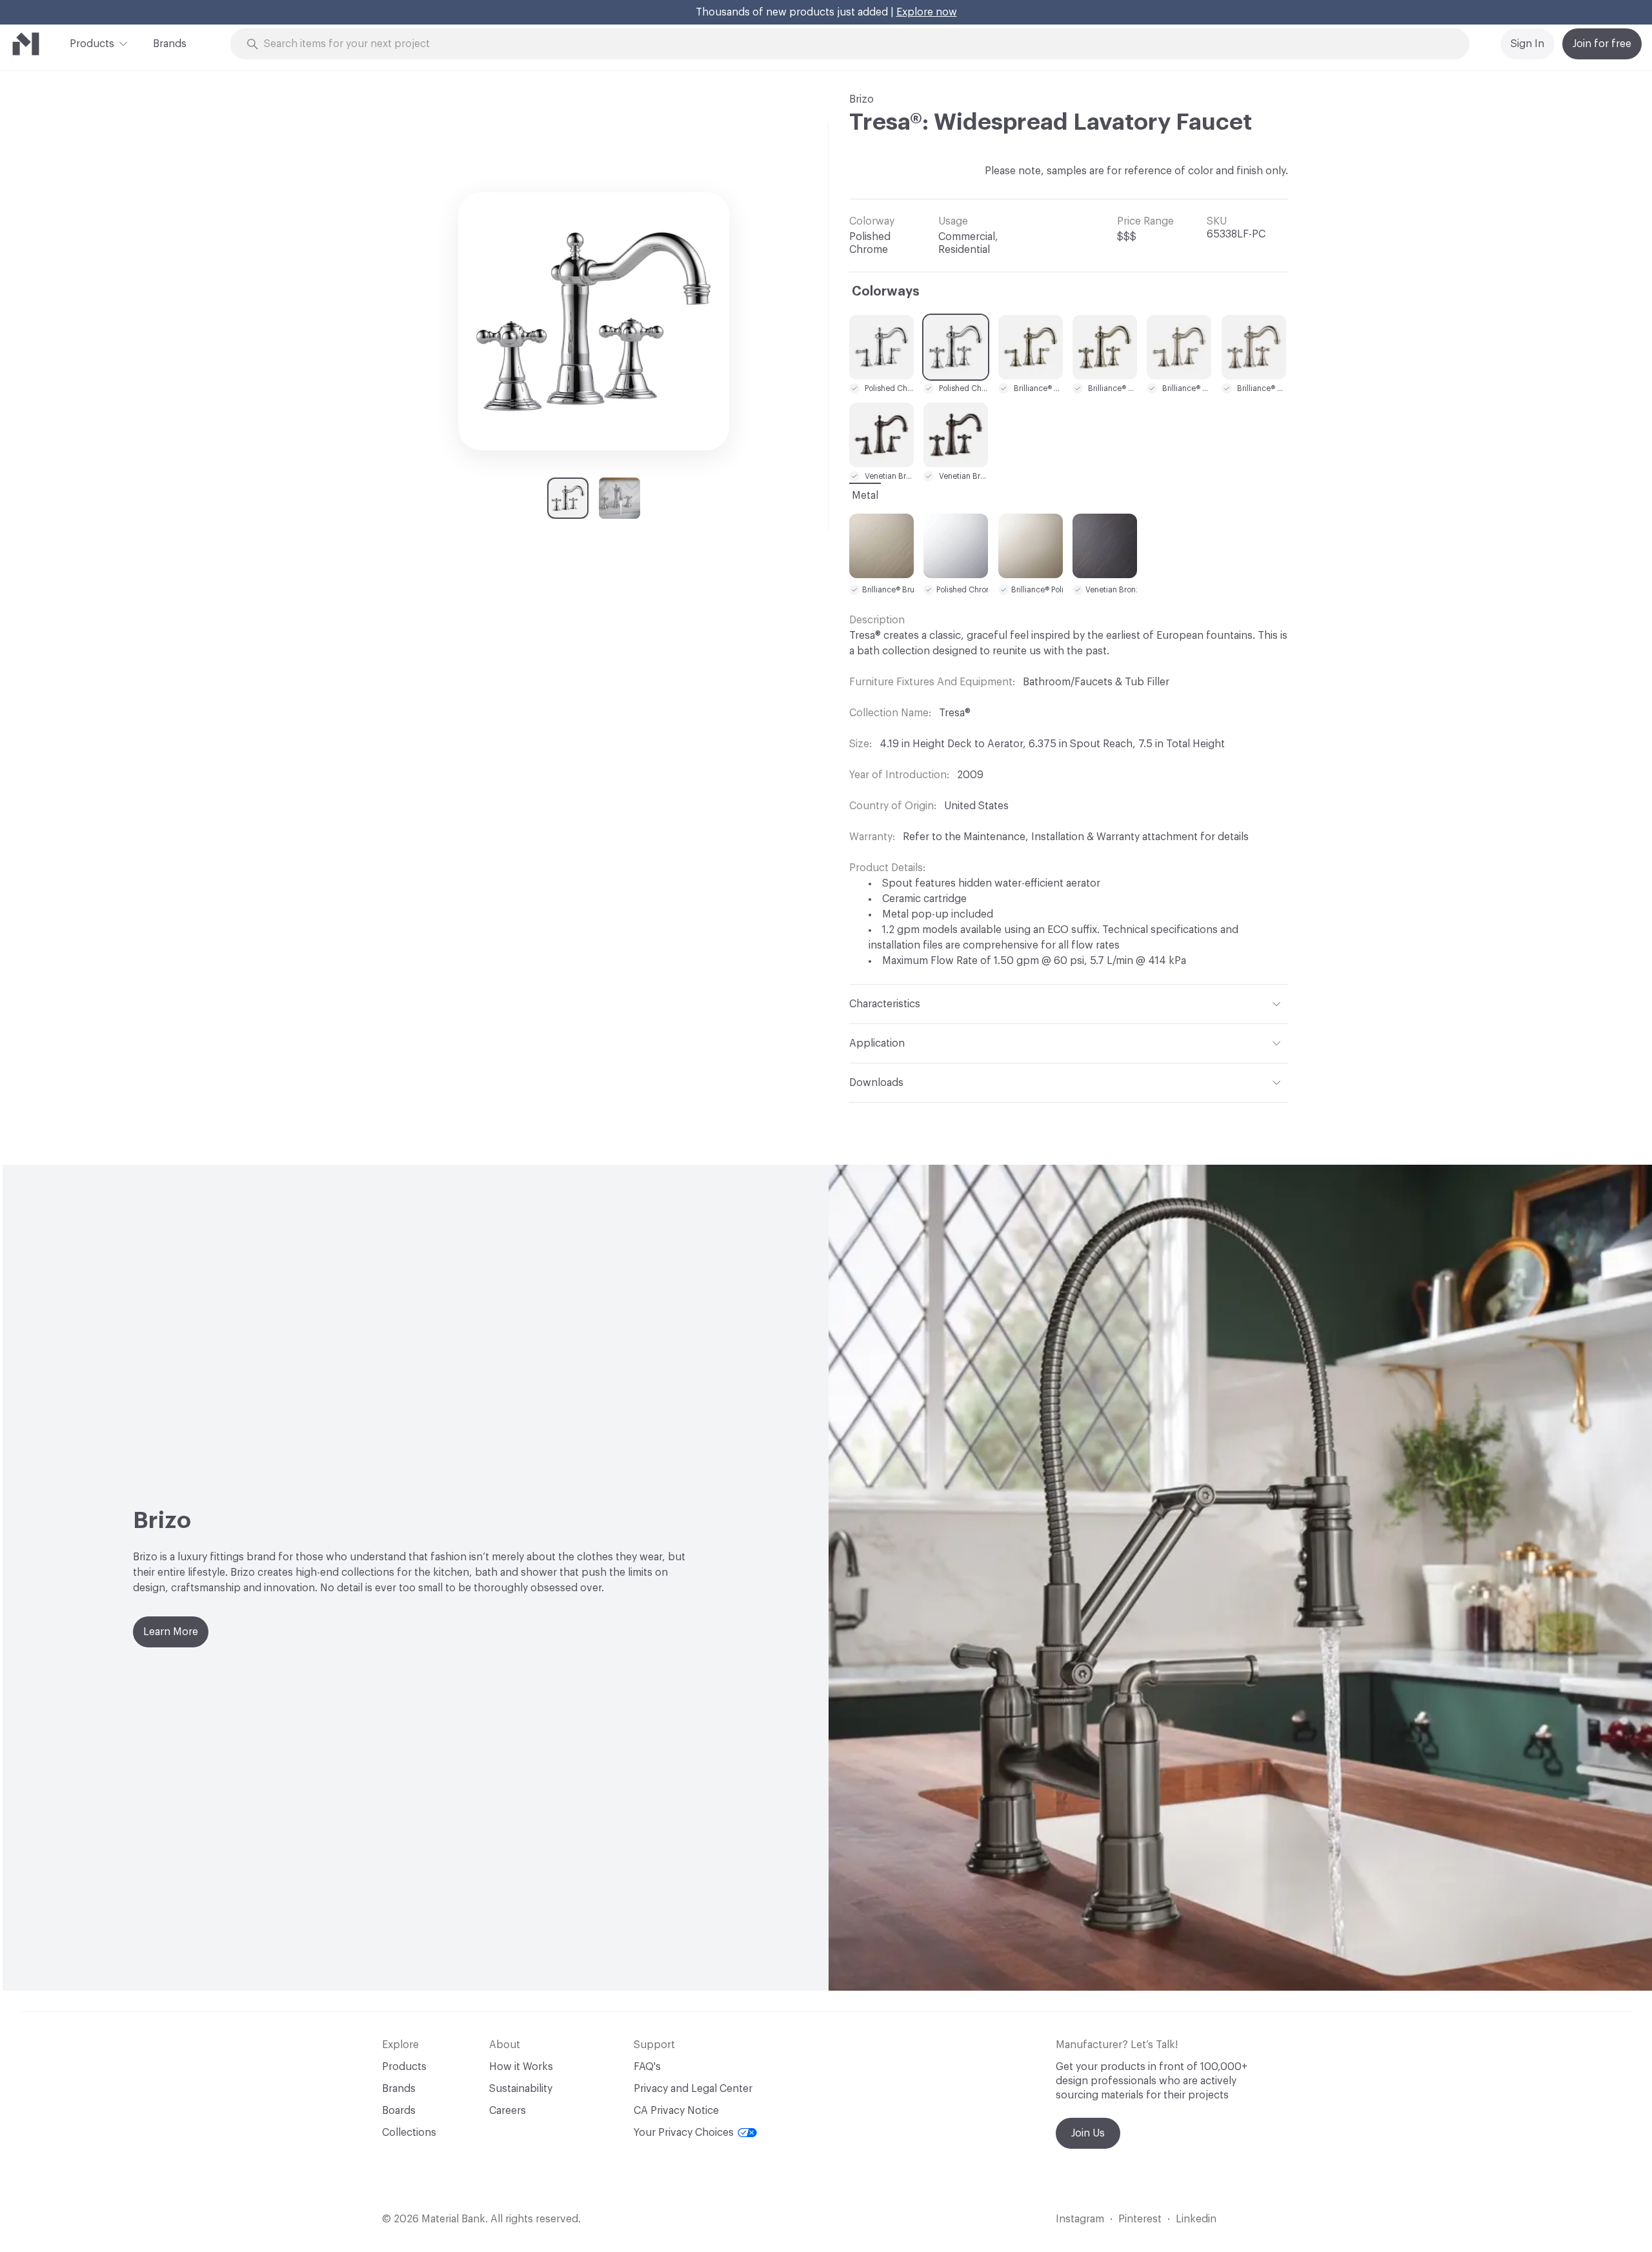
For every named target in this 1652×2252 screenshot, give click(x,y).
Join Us (1088, 2133)
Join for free (1602, 44)
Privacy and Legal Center (693, 2089)
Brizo (861, 99)
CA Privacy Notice (676, 2111)
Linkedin (1196, 2219)
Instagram (1080, 2219)
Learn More (171, 1632)
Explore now (927, 12)
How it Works (521, 2067)
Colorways (886, 292)
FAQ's (647, 2067)
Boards (399, 2111)
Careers (508, 2111)
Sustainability (521, 2089)
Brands (170, 44)
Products (92, 44)
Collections (409, 2133)
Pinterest (1140, 2219)
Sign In (1527, 44)
